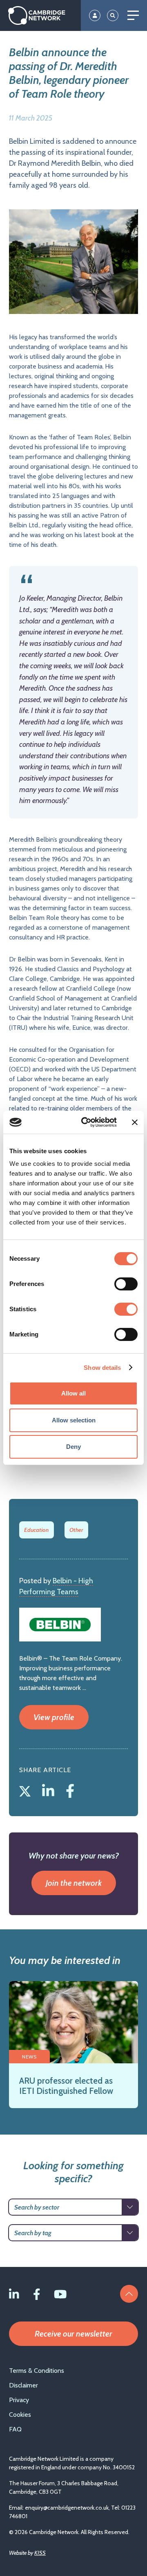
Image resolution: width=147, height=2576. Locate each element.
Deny (73, 1447)
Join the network (74, 1883)
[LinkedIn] (50, 1789)
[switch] (126, 1284)
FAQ (15, 2429)
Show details (102, 1368)
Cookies (20, 2415)
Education (36, 1530)
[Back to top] (129, 2294)
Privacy (19, 2400)
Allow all (73, 1393)
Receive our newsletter (73, 2334)
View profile (54, 1717)
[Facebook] (70, 1789)
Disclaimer (23, 2385)
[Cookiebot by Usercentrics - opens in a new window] (86, 1122)
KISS (40, 2553)
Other (76, 1530)
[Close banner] (135, 1122)
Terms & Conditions (37, 2371)
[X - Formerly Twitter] (27, 1789)
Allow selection (74, 1420)
